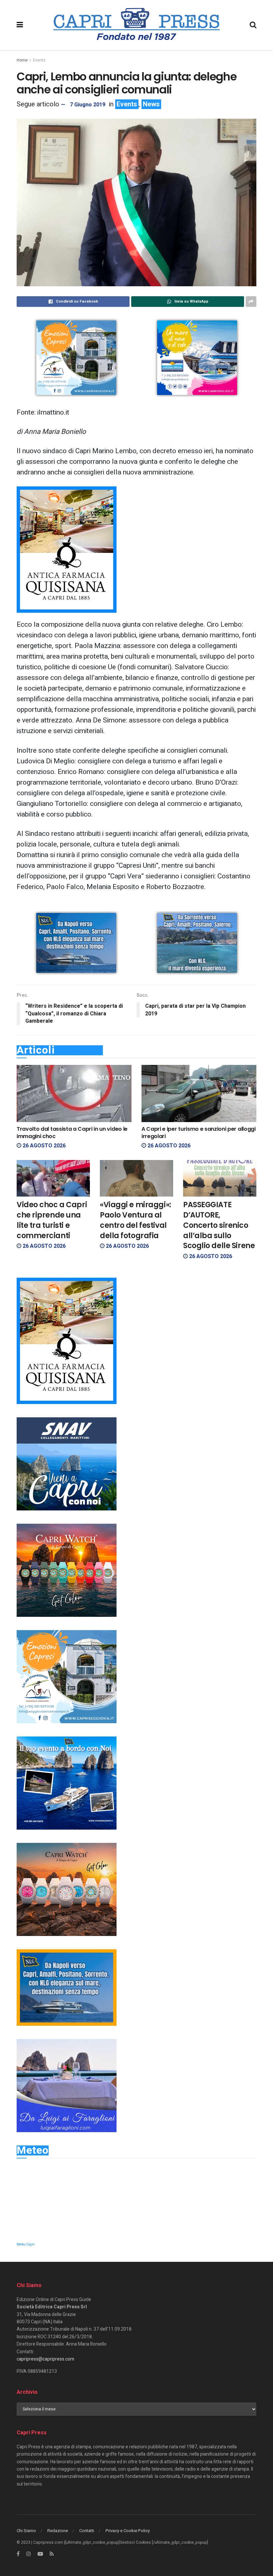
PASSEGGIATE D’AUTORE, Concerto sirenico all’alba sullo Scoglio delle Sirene (219, 1225)
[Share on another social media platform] (251, 302)
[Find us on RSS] (52, 2554)
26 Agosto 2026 (43, 1146)
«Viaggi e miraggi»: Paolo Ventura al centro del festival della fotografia (136, 1220)
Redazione (58, 2531)
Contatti (87, 2531)
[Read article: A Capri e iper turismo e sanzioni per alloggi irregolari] (199, 1094)
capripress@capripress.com (45, 2359)
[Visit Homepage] (136, 25)
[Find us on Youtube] (40, 2554)
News (151, 104)
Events (39, 60)
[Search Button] (253, 25)
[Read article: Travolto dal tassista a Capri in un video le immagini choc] (74, 1094)
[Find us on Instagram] (29, 2554)
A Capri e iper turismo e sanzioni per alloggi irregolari (199, 1133)
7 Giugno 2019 (88, 105)
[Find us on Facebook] (18, 2554)
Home (22, 60)
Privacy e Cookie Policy (128, 2531)
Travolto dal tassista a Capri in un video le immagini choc (72, 1133)
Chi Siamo (26, 2531)
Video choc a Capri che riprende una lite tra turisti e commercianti (52, 1220)
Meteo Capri (26, 2245)
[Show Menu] (20, 25)
